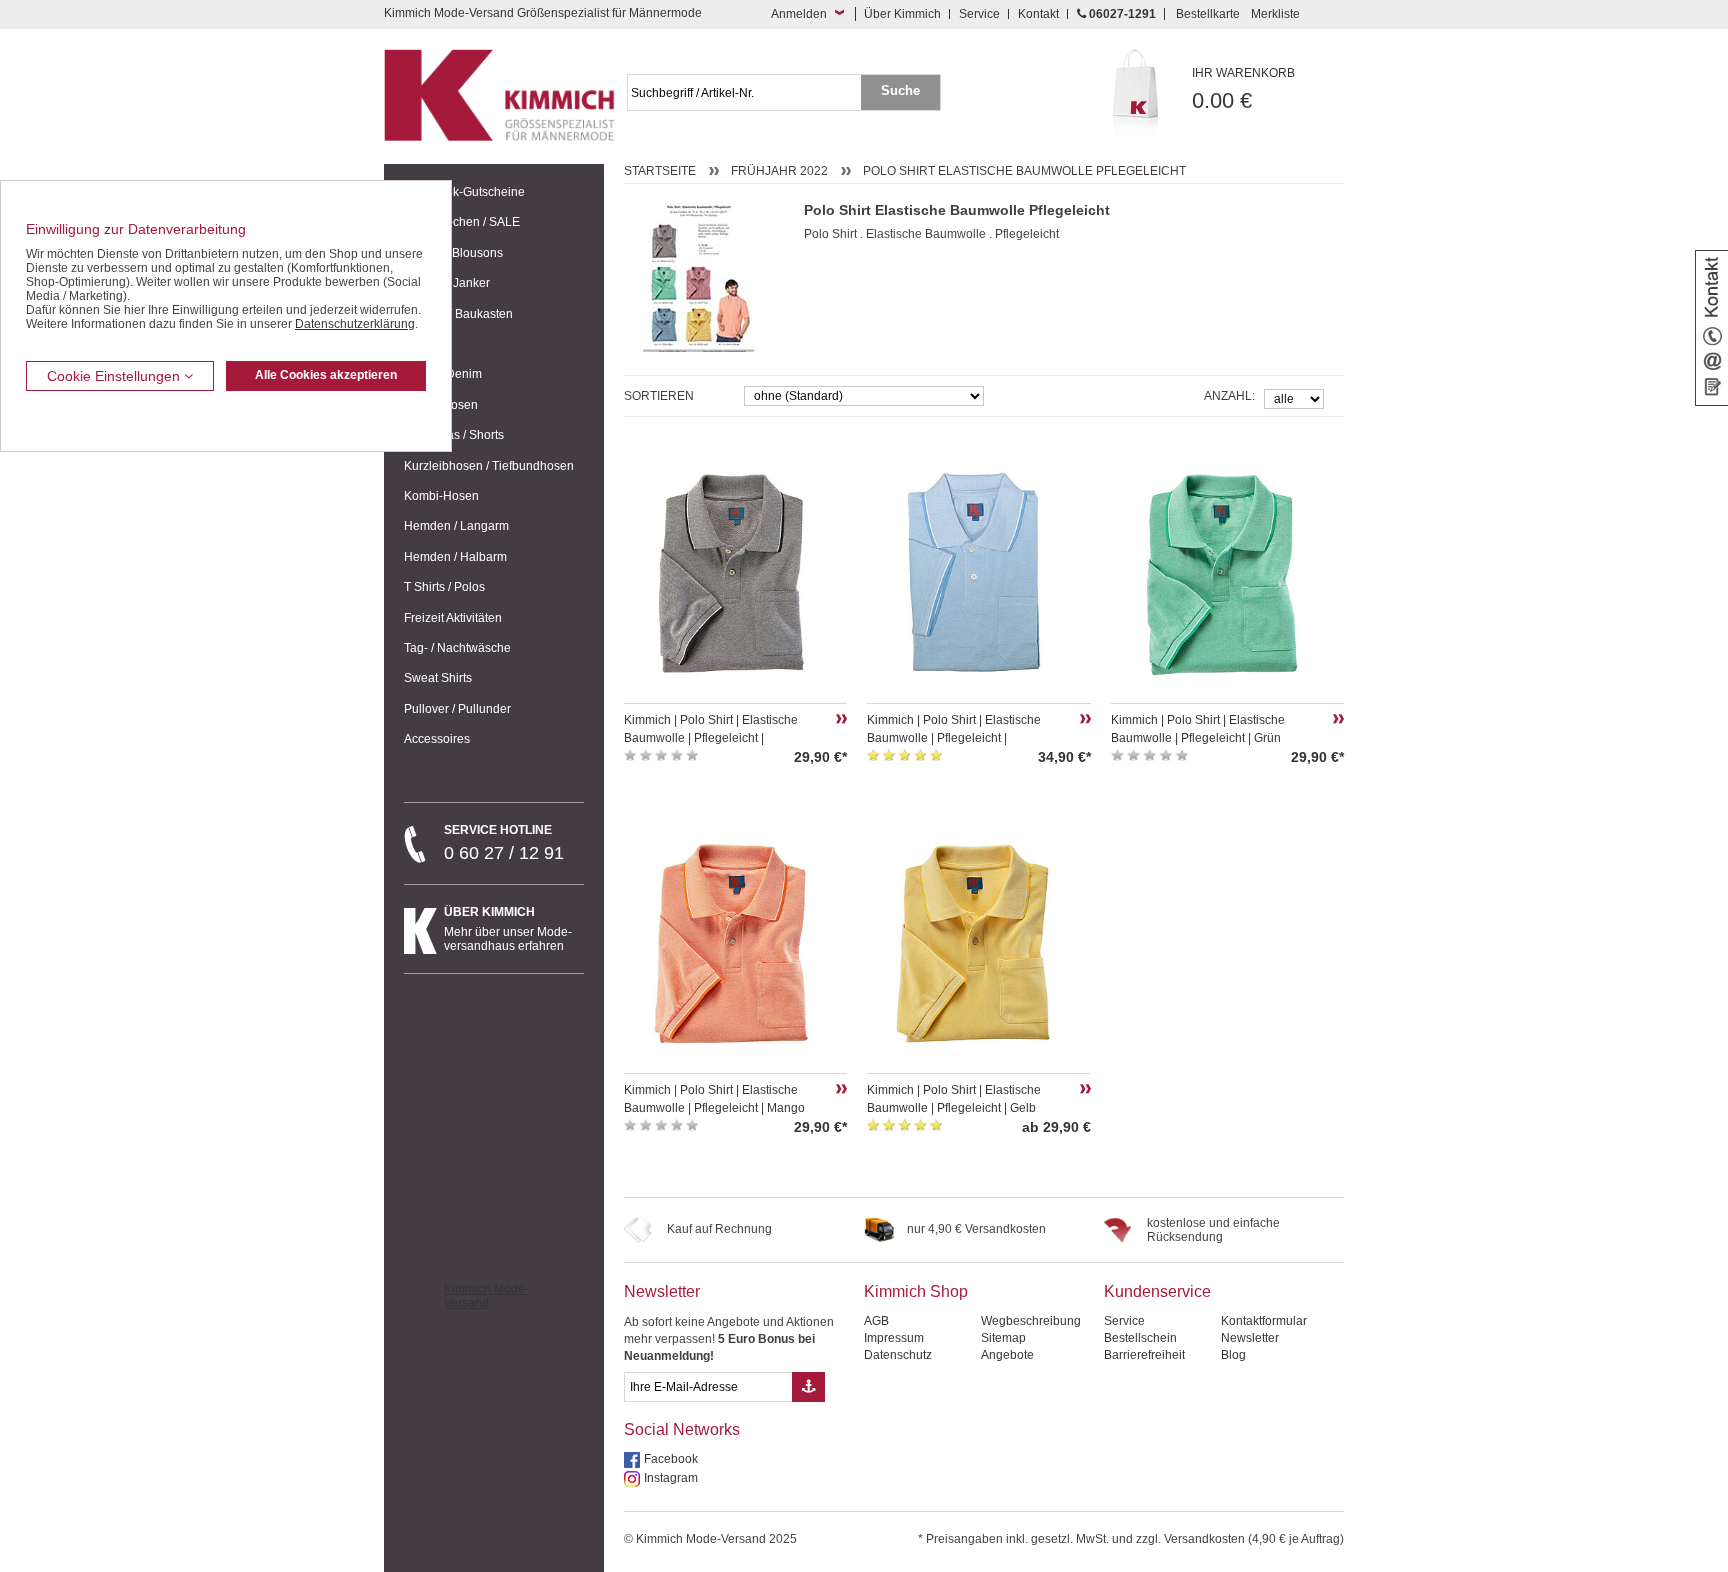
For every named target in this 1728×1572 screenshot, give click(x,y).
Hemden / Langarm (456, 526)
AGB (876, 1321)
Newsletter (662, 1291)
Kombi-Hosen (441, 496)
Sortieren (659, 396)
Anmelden (799, 14)
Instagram (671, 1478)
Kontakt (1038, 14)
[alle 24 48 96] (1294, 397)
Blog (1233, 1355)
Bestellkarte (1208, 14)
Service (979, 14)
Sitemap (1003, 1338)
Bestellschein (1140, 1338)
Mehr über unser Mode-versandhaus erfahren (508, 929)
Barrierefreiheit (1144, 1355)
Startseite (660, 171)
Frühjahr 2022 (779, 171)
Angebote (1007, 1355)
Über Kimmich (902, 14)
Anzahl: (1229, 396)
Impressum (894, 1338)
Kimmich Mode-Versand (486, 1296)
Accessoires (437, 739)
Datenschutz (898, 1355)
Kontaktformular (1264, 1321)
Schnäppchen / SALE (462, 222)
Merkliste (1275, 14)
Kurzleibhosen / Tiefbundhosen (489, 466)
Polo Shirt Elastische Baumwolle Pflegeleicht (1024, 171)
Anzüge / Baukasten (458, 314)
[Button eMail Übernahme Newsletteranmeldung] (808, 1387)
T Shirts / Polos (444, 587)
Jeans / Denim (443, 374)
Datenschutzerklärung (355, 324)
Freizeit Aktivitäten (453, 618)
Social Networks (682, 1429)
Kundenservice (1157, 1291)
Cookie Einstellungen (115, 376)
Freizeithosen (441, 405)
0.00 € (1243, 89)
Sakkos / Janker (447, 283)
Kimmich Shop (916, 1291)
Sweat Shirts (438, 678)
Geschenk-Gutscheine (464, 192)
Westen (424, 344)
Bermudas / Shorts (454, 435)
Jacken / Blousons (453, 253)
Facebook (671, 1459)
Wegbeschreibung (1031, 1321)
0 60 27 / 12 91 (504, 843)
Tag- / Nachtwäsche (457, 648)
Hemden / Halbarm (455, 557)
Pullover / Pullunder (457, 709)
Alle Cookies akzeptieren (326, 375)
